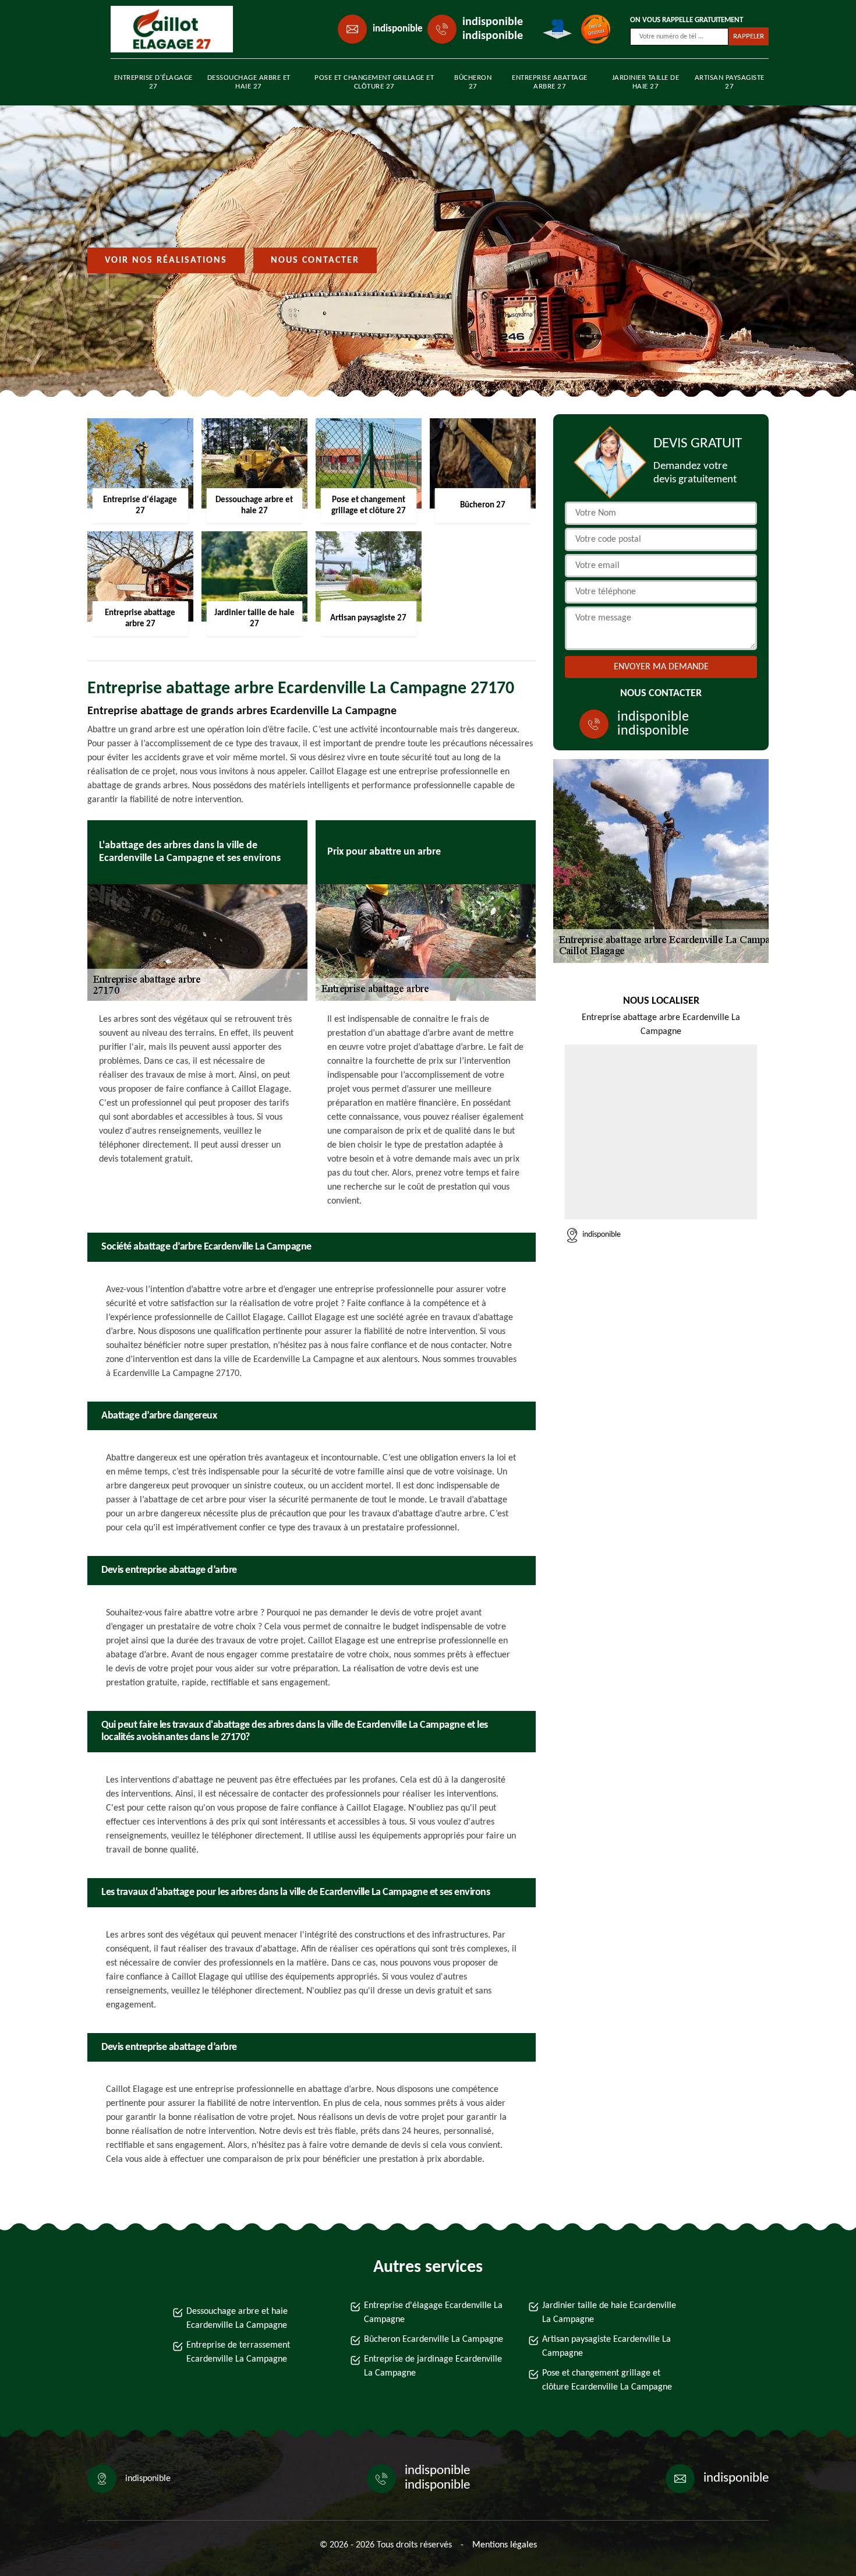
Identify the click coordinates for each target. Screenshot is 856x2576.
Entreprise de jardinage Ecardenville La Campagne (433, 2366)
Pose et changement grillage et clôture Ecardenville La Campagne (607, 2380)
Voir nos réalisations (166, 260)
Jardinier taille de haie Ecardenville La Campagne (609, 2313)
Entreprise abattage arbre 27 (550, 82)
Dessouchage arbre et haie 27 (249, 82)
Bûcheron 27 (473, 82)
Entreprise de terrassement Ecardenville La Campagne (238, 2352)
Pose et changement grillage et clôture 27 (374, 82)
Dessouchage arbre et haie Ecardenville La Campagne (237, 2319)
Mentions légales (505, 2545)
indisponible (398, 29)
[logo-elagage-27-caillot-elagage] (164, 29)
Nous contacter (315, 260)
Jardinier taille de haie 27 (646, 82)
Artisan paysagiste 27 (730, 82)
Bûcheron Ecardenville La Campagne (434, 2339)
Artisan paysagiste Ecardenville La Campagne (606, 2346)
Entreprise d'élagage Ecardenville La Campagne (433, 2313)
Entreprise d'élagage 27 (153, 82)
